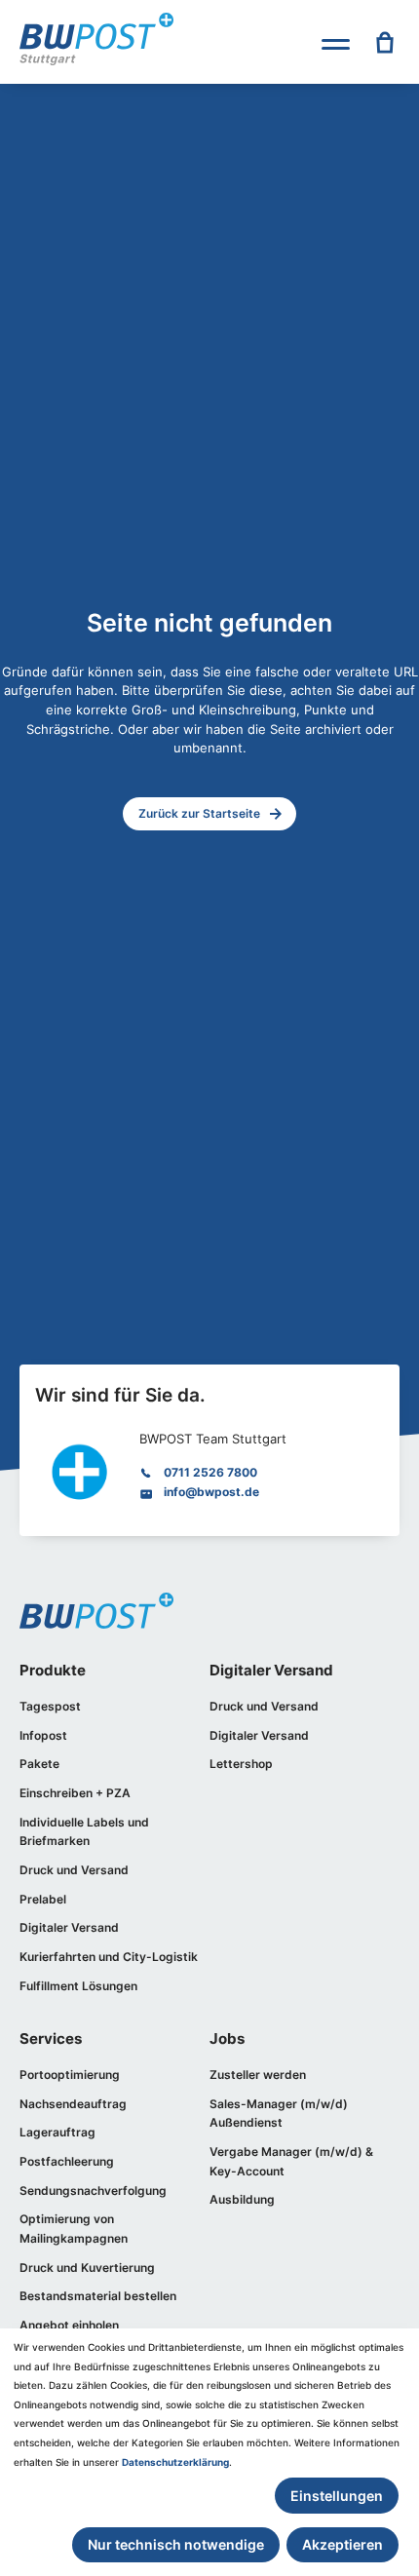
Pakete (39, 1764)
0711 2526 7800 (210, 1472)
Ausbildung (242, 2199)
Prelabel (43, 1899)
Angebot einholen (69, 2325)
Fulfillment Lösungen (78, 1986)
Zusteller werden (258, 2075)
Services (51, 2039)
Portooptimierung (70, 2075)
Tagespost (50, 1706)
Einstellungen (337, 2496)
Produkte (53, 1671)
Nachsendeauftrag (73, 2104)
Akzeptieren (343, 2544)
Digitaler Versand (69, 1927)
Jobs (227, 2039)
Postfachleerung (67, 2161)
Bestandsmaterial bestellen (98, 2296)
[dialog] (209, 2452)
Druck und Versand (74, 1870)
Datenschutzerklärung (175, 2462)
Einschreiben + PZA (75, 1793)
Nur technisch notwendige (176, 2544)
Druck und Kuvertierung (87, 2268)
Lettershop (241, 1764)
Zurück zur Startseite (199, 813)
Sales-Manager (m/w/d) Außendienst (279, 2114)
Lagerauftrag (57, 2132)
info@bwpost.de (211, 1492)
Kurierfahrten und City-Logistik (109, 1957)
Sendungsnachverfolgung (93, 2191)
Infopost (43, 1735)
